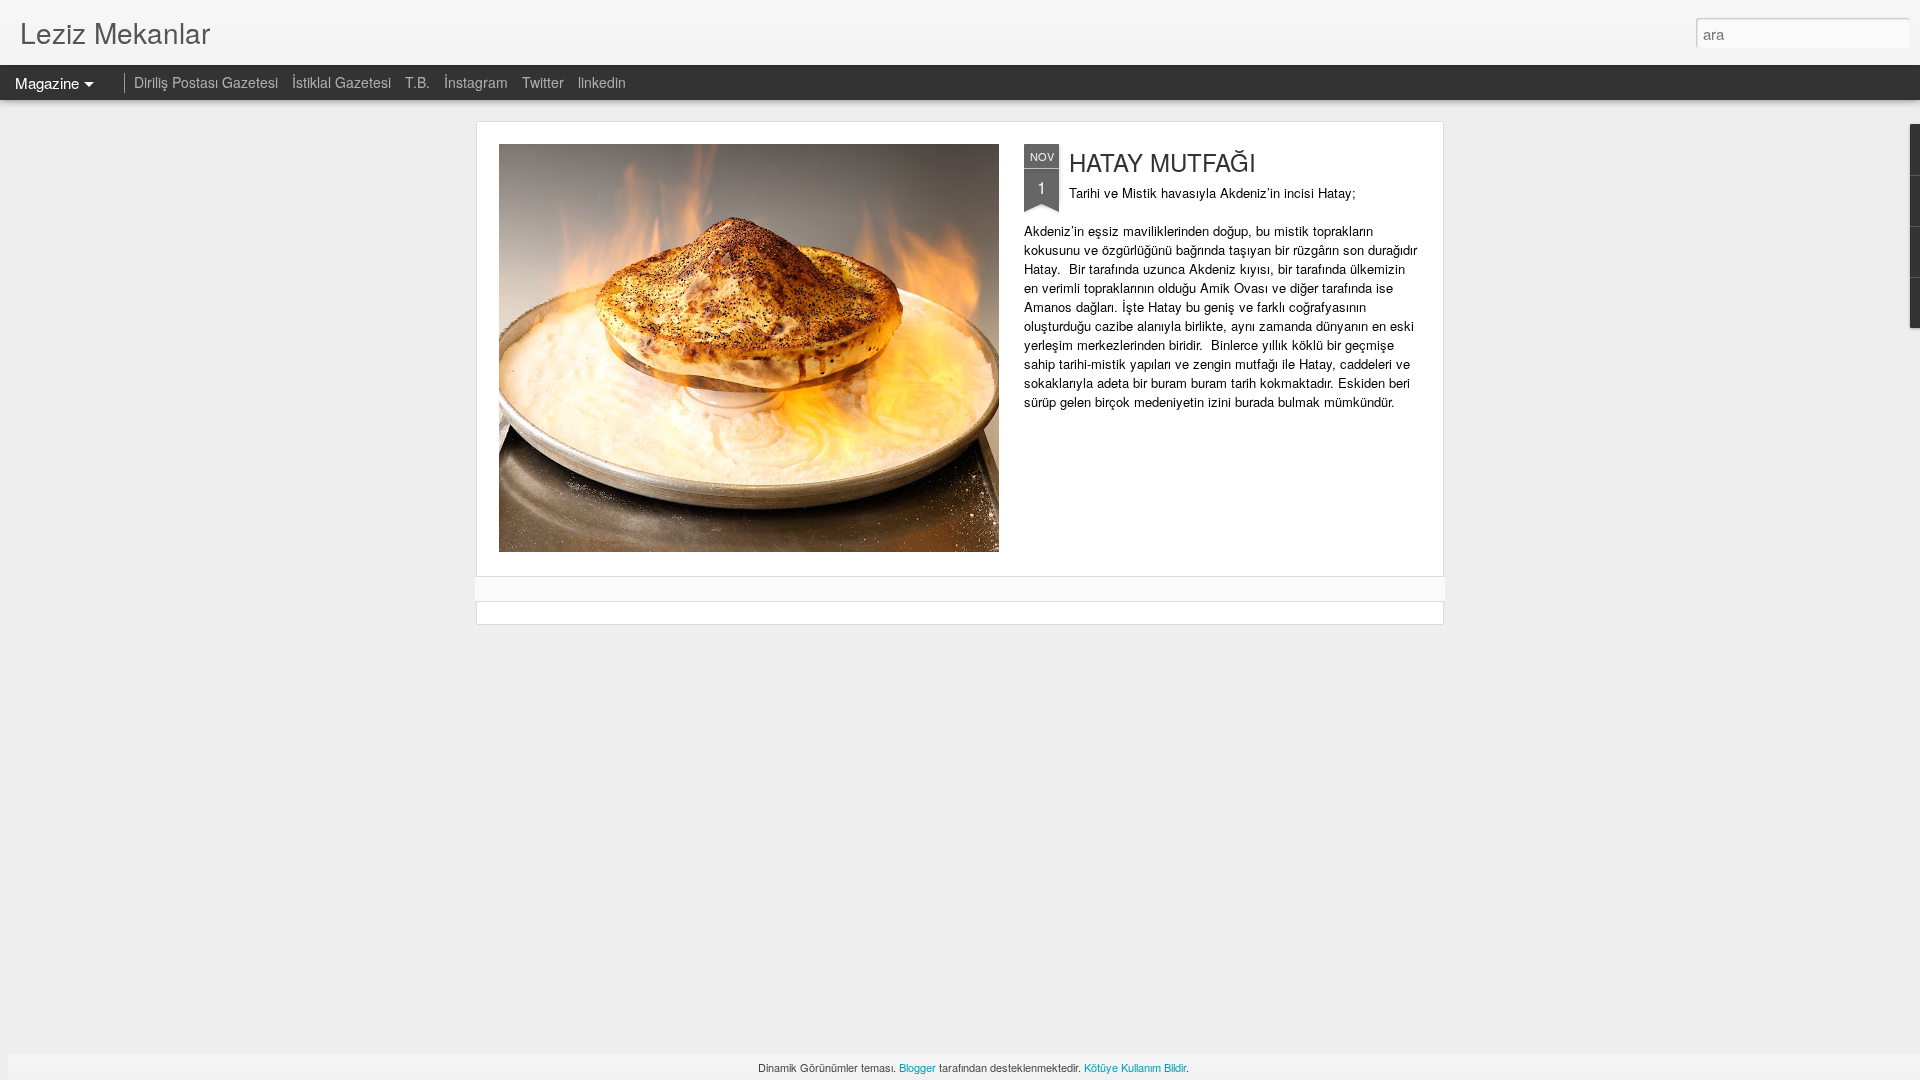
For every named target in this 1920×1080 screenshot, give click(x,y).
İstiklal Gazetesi (343, 82)
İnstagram (478, 82)
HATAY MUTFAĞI (1162, 161)
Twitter (543, 82)
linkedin (602, 82)
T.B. (419, 82)
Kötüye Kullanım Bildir (1135, 1067)
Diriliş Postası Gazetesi (206, 82)
